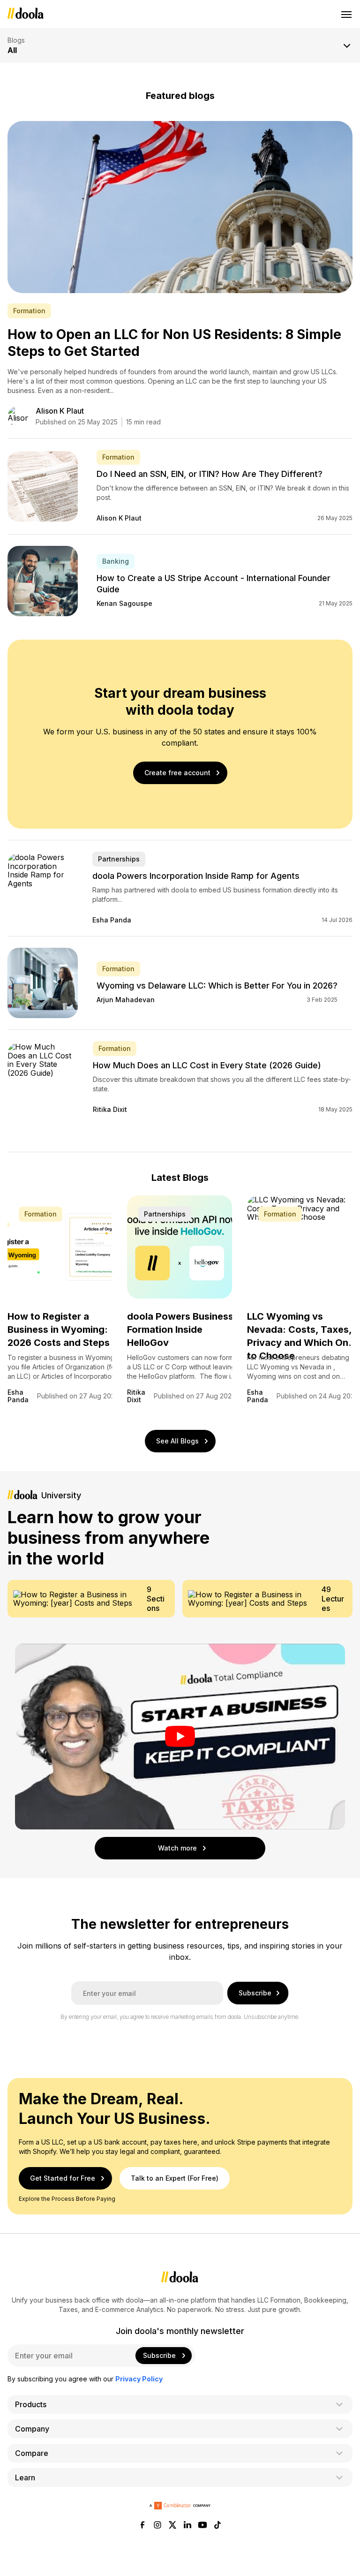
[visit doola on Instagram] (157, 2526)
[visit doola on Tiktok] (217, 2526)
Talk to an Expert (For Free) (175, 2178)
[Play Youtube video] (180, 1737)
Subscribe (255, 1993)
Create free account (177, 773)
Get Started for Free (63, 2178)
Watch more (177, 1848)
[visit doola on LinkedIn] (187, 2526)
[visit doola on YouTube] (202, 2526)
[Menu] (347, 14)
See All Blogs (177, 1441)
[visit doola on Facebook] (142, 2526)
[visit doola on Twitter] (172, 2526)
